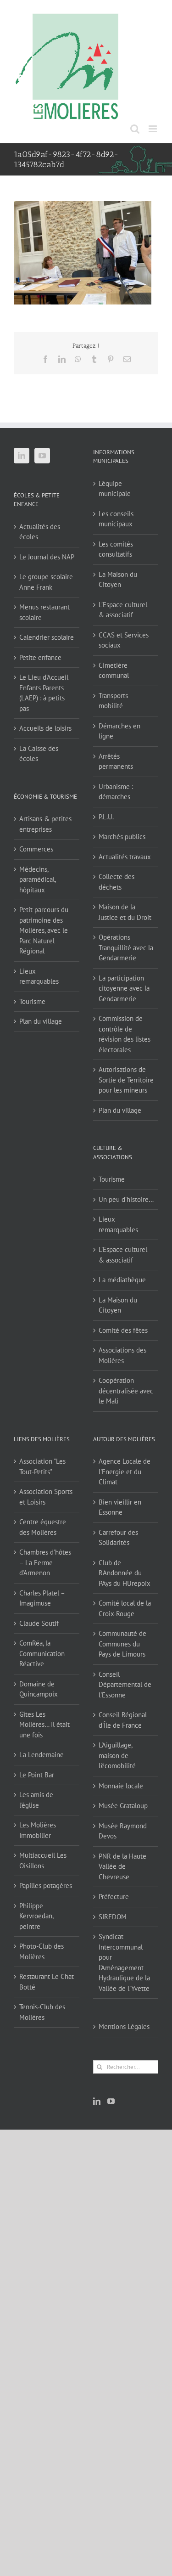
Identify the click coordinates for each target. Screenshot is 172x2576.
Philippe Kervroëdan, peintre (36, 1916)
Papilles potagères (46, 1885)
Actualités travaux (125, 857)
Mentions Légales (124, 2026)
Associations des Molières (122, 1355)
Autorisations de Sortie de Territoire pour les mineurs (126, 1080)
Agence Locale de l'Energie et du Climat (125, 1471)
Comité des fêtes (123, 1330)
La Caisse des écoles (39, 754)
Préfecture (114, 1897)
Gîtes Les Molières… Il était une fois (44, 1725)
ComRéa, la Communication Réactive (42, 1653)
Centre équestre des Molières (43, 1527)
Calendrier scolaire (47, 637)
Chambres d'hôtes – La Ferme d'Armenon (45, 1562)
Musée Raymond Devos (123, 1831)
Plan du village (41, 1021)
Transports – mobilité (116, 701)
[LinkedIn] (22, 456)
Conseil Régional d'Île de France (123, 1720)
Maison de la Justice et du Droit (125, 912)
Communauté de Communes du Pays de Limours (122, 1644)
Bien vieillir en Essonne (120, 1507)
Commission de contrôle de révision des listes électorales (125, 1034)
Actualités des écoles (40, 532)
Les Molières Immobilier (38, 1830)
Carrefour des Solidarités (118, 1538)
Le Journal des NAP (47, 557)
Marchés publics (122, 837)
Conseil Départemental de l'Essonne (125, 1685)
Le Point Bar (37, 1775)
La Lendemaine (42, 1755)
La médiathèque (122, 1280)
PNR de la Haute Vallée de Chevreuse (122, 1866)
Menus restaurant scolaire (44, 612)
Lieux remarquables (39, 976)
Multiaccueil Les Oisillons (43, 1860)
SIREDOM (113, 1917)
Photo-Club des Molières (42, 1951)
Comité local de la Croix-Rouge (125, 1608)
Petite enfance (40, 657)
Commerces (36, 849)
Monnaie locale (121, 1786)
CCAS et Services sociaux (124, 640)
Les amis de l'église (36, 1800)
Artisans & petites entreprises (45, 824)
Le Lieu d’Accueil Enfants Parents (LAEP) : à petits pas (44, 693)
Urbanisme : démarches (116, 792)
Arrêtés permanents (116, 761)
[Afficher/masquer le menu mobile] (153, 129)
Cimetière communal (114, 671)
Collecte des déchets (117, 882)
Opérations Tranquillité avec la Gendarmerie (126, 947)
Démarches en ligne (119, 731)
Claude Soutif (39, 1623)
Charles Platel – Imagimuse (42, 1598)
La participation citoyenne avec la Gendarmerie (124, 988)
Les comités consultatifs (116, 549)
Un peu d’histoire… (126, 1199)
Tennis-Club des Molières (42, 2012)
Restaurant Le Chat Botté (47, 1982)
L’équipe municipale (115, 489)
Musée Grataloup (123, 1806)
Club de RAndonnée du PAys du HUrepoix (125, 1573)
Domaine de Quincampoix (39, 1689)
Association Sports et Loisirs (46, 1497)
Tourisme (32, 1001)
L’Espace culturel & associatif (123, 610)
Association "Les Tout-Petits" (42, 1466)
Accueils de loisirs (45, 728)
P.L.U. (106, 817)
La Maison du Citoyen (118, 580)
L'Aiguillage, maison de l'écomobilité (117, 1755)
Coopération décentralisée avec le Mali (126, 1391)
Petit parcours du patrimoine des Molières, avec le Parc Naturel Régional (44, 930)
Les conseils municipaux (116, 519)
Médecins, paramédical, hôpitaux (37, 879)
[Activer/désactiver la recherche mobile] (135, 129)
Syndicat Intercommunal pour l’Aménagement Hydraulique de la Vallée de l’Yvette (124, 1962)
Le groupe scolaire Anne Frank (46, 582)
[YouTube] (42, 456)
